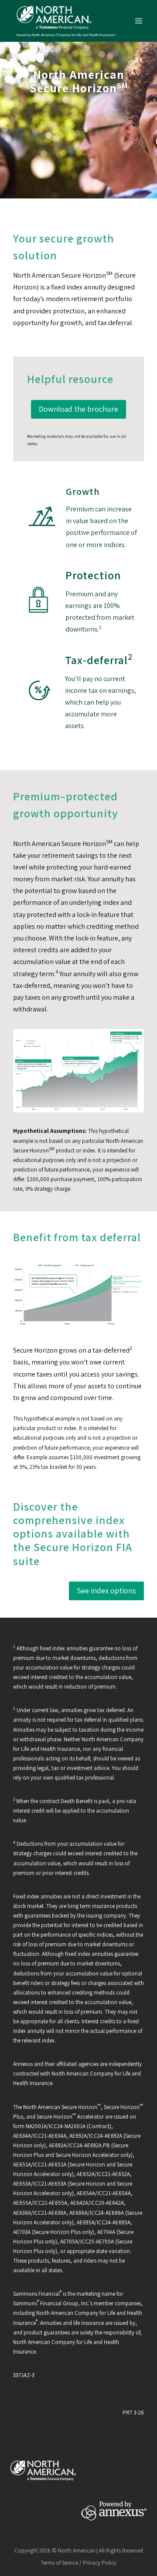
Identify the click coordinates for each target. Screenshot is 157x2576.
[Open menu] (138, 21)
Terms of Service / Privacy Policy (78, 2563)
